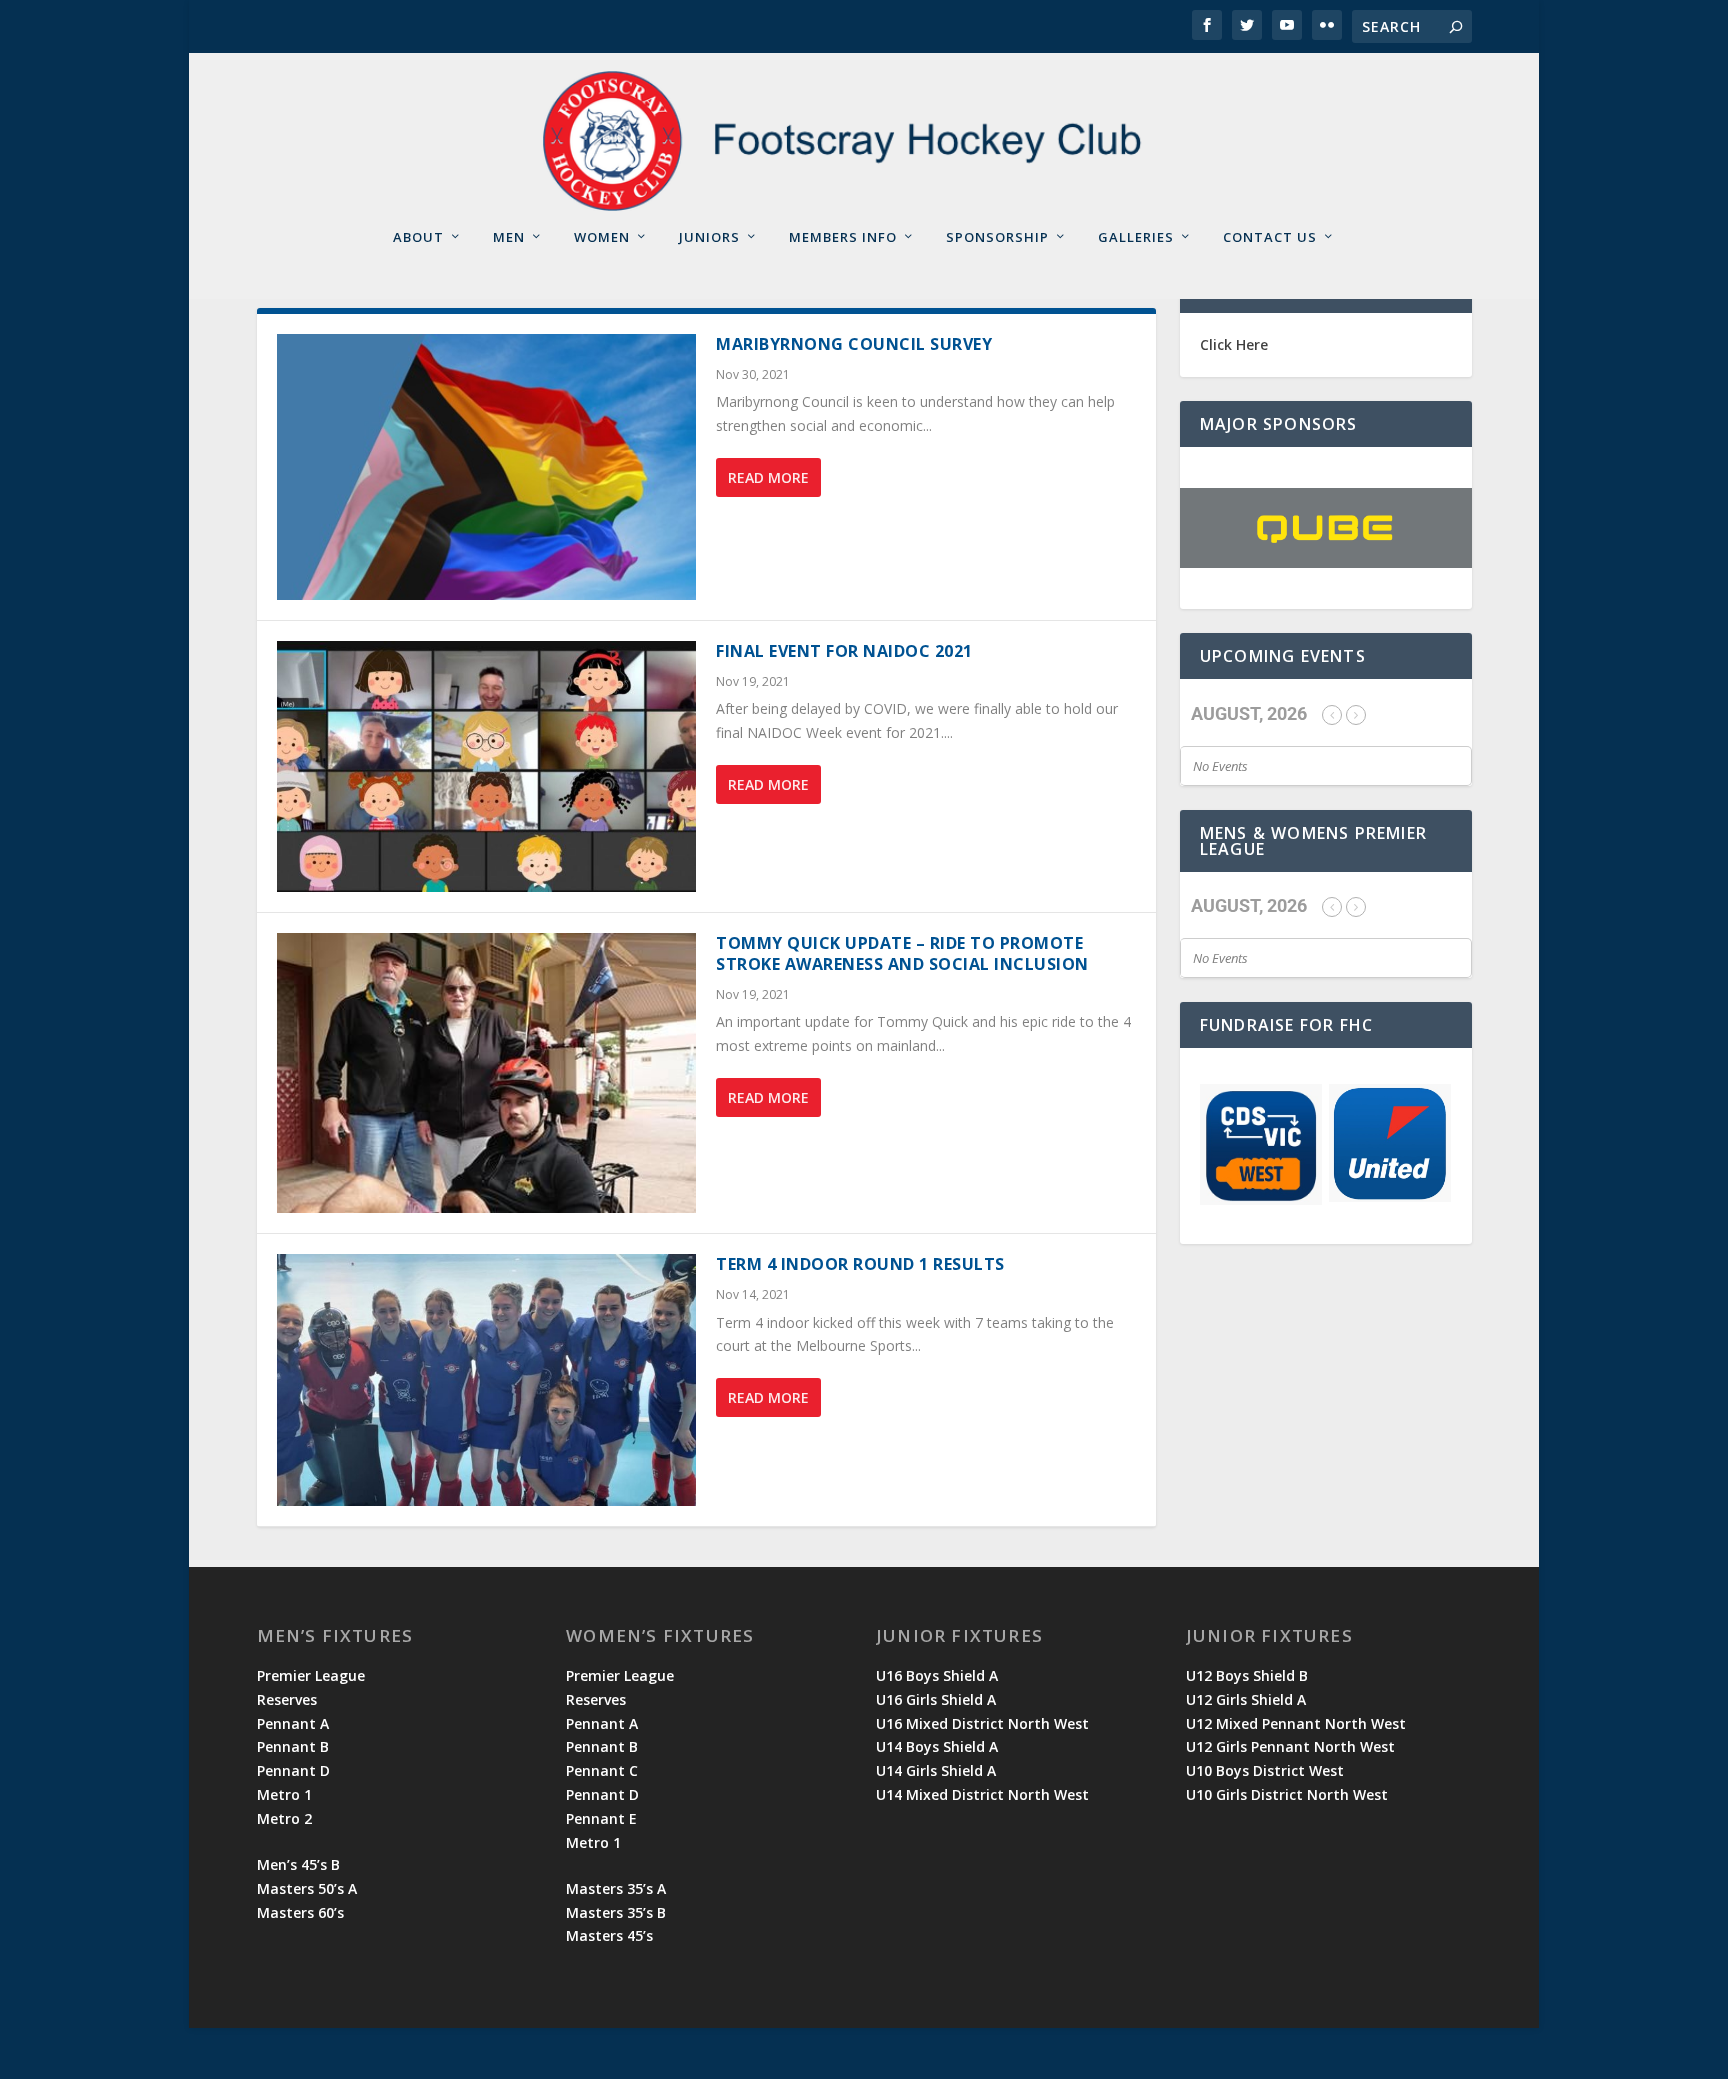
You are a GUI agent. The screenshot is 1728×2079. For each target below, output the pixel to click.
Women (602, 237)
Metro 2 (284, 1818)
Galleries (1136, 237)
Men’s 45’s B (298, 1864)
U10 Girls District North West (1287, 1794)
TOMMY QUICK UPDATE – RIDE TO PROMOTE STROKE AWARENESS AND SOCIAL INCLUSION (902, 953)
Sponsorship (997, 237)
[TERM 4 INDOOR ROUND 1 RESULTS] (487, 1380)
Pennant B (293, 1746)
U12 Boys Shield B (1247, 1675)
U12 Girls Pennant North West (1290, 1746)
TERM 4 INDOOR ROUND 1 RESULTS (860, 1264)
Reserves (287, 1699)
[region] (1326, 528)
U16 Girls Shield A (936, 1699)
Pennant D (293, 1770)
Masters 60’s (300, 1912)
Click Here (1234, 344)
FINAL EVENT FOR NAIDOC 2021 (844, 651)
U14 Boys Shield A (937, 1746)
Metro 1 (284, 1794)
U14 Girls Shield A (936, 1770)
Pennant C (602, 1770)
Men (509, 237)
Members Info (843, 237)
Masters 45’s (609, 1935)
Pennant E (601, 1818)
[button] (1326, 528)
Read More (768, 477)
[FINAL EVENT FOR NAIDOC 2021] (487, 767)
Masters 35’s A (616, 1888)
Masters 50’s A (307, 1888)
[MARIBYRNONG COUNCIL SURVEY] (487, 466)
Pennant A (293, 1723)
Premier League (311, 1675)
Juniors (709, 237)
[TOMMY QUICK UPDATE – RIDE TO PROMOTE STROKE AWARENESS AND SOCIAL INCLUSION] (487, 1073)
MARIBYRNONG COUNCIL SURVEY (854, 344)
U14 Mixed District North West (982, 1794)
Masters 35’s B (616, 1912)
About (418, 237)
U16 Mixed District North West (982, 1723)
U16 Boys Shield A (937, 1675)
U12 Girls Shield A (1246, 1699)
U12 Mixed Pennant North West (1296, 1723)
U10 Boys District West (1265, 1770)
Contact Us (1270, 237)
